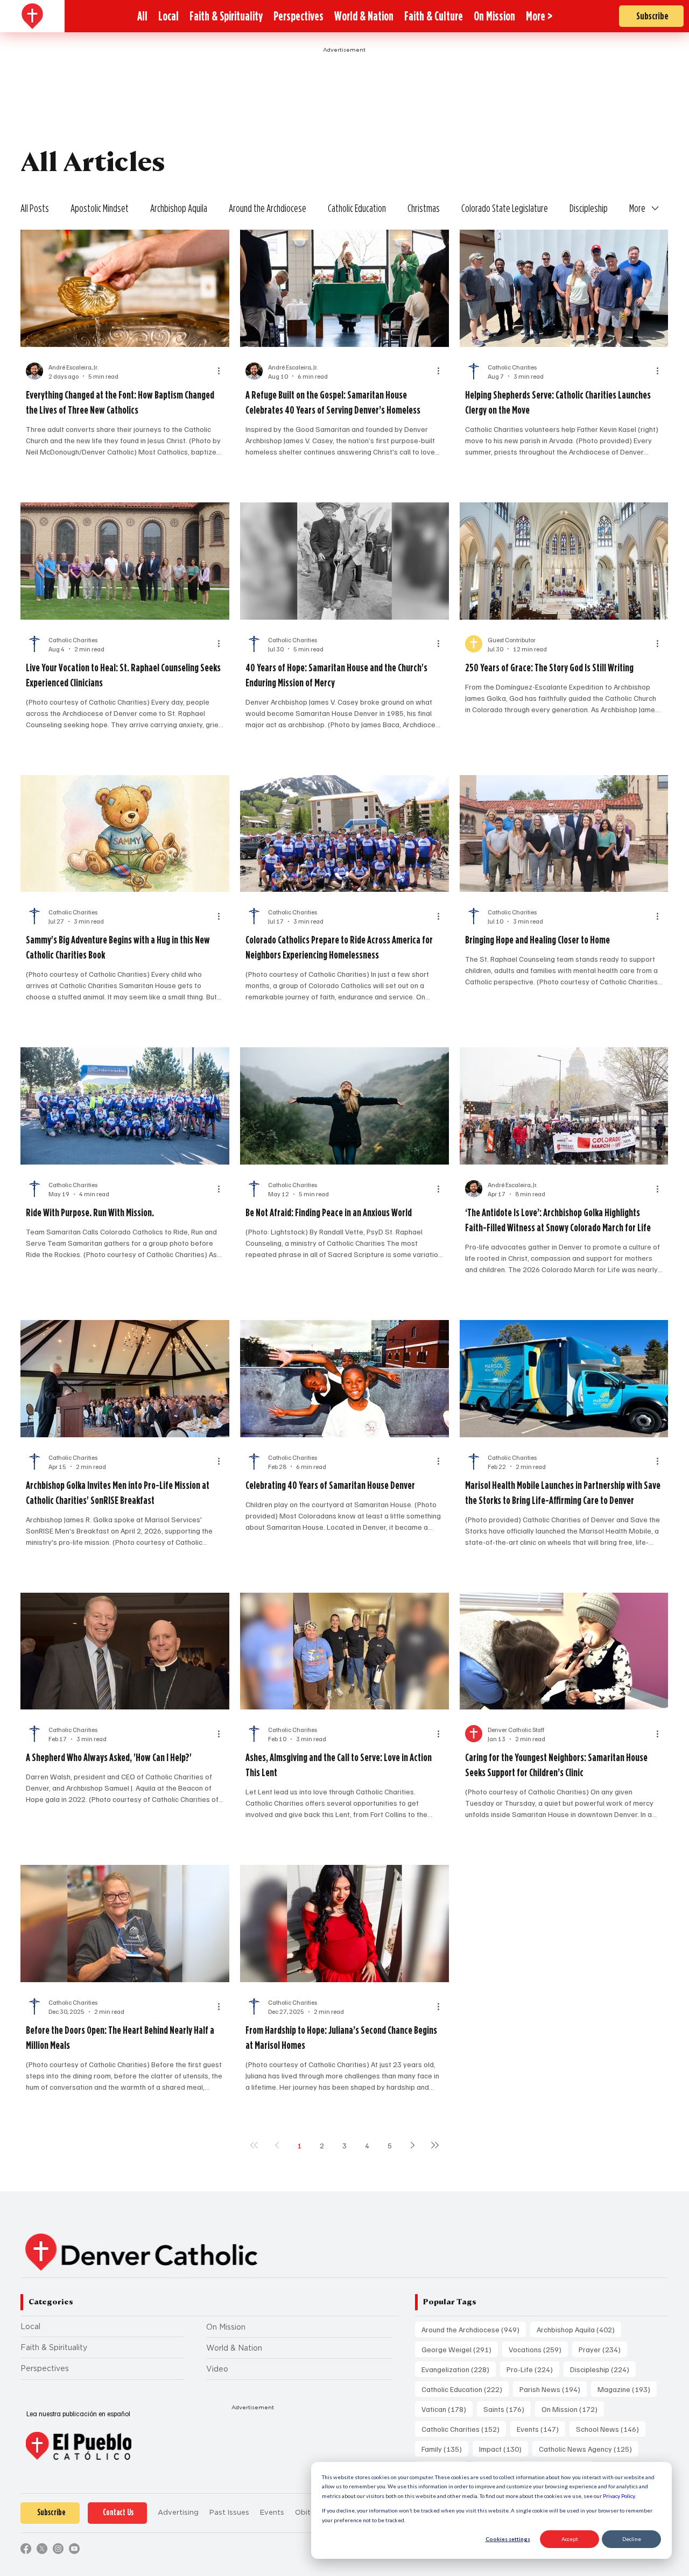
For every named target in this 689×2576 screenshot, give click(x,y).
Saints (507, 2409)
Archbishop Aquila (179, 208)
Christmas (424, 208)
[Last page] (435, 2145)
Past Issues (229, 2512)
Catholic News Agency (589, 2449)
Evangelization (459, 2369)
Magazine (627, 2389)
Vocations (538, 2349)
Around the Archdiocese (268, 208)
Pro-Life (533, 2369)
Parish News (553, 2389)
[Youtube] (74, 2549)
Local (30, 2326)
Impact (504, 2449)
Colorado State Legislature (505, 208)
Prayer (603, 2349)
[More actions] (222, 371)
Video (217, 2369)
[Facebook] (26, 2549)
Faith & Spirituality (54, 2347)
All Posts (35, 208)
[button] (539, 16)
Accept (570, 2539)
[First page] (254, 2145)
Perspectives (45, 2368)
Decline (632, 2539)
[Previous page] (277, 2145)
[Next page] (412, 2145)
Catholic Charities (464, 2429)
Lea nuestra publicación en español (78, 2414)
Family (445, 2449)
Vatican (447, 2409)
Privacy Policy (619, 2496)
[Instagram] (58, 2549)
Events (541, 2429)
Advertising (178, 2512)
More (637, 208)
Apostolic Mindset (100, 208)
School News (611, 2429)
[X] (42, 2549)
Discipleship (589, 208)
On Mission (226, 2327)
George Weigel (460, 2349)
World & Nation (234, 2348)
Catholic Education (357, 208)
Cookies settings (508, 2539)
